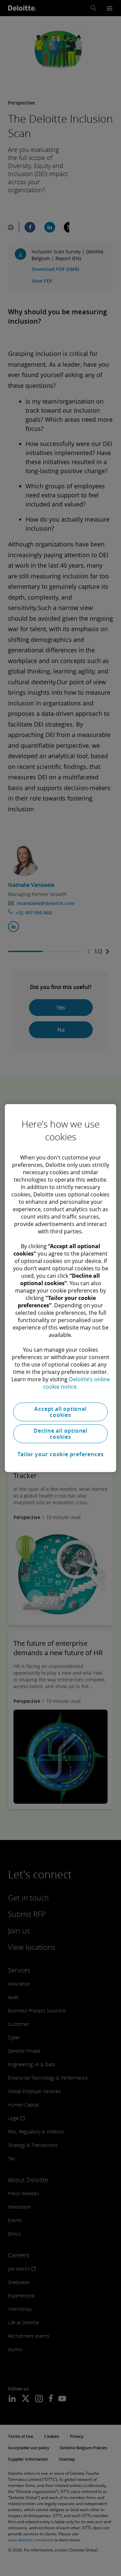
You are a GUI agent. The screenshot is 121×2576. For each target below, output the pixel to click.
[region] (60, 1288)
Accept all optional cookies (60, 1412)
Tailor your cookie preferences (61, 1454)
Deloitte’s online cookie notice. (76, 1383)
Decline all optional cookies (61, 1434)
